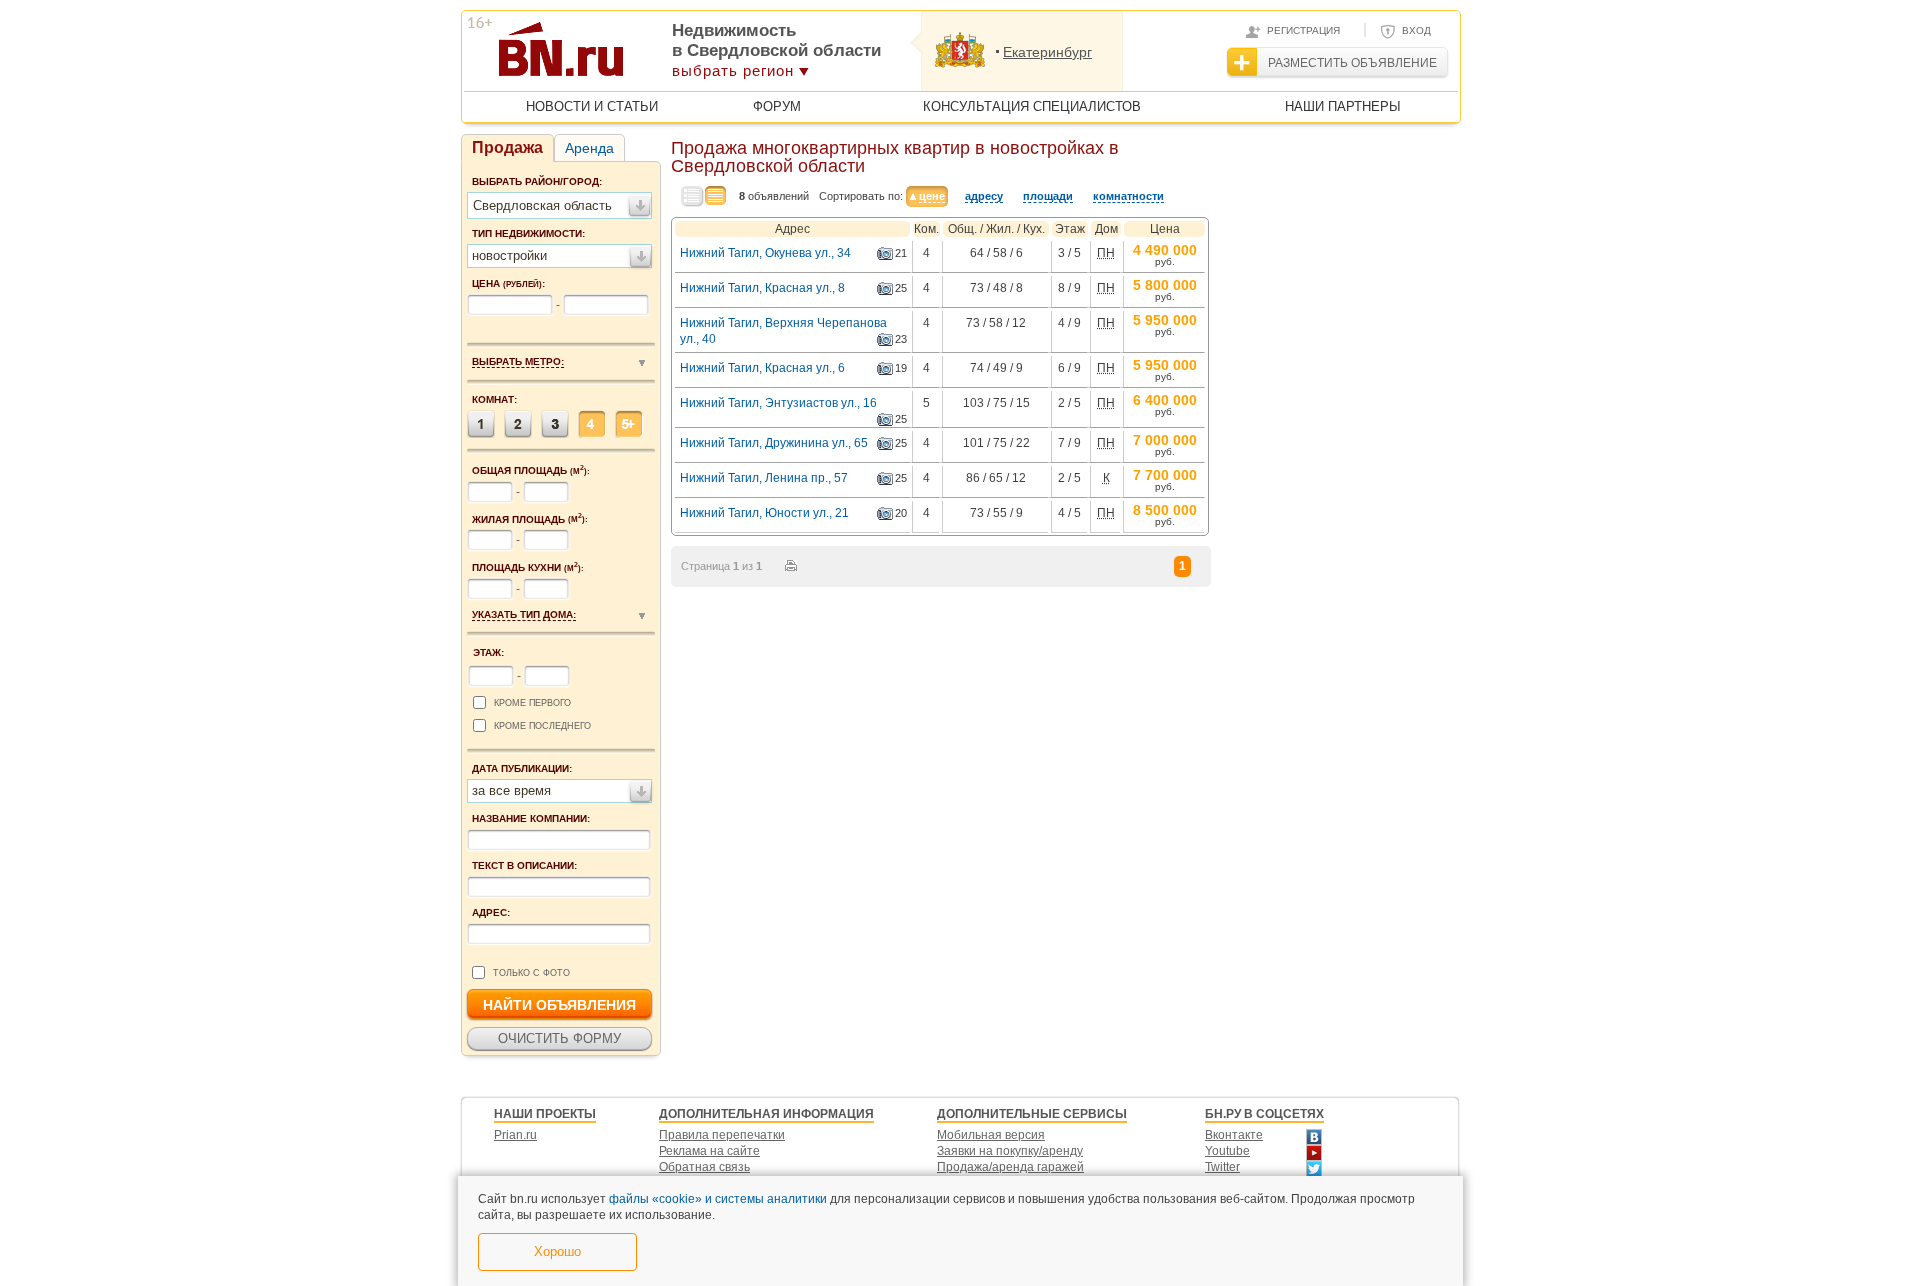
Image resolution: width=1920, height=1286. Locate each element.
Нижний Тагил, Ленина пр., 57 (764, 478)
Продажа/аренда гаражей (1010, 1167)
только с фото (531, 973)
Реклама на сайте (709, 1151)
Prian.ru (515, 1135)
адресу (984, 196)
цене (932, 196)
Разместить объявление (1352, 63)
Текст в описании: (524, 865)
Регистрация (1303, 30)
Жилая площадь (530, 519)
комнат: (494, 399)
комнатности (1128, 196)
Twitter (1222, 1167)
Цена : (508, 283)
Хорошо (557, 1251)
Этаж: (488, 652)
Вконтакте (1234, 1135)
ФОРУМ (777, 106)
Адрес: (491, 912)
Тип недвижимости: (528, 233)
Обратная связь (704, 1167)
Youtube (1227, 1151)
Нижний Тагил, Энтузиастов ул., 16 (778, 403)
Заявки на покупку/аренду (1010, 1151)
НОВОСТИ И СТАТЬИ (592, 106)
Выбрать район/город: (537, 181)
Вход (1416, 30)
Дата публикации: (522, 768)
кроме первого (532, 703)
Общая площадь (531, 470)
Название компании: (531, 818)
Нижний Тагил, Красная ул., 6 (762, 368)
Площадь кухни (528, 567)
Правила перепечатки (722, 1135)
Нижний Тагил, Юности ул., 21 (764, 513)
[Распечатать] (791, 566)
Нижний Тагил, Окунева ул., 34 (765, 253)
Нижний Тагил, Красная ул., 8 (762, 288)
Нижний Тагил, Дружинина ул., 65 (774, 443)
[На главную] (658, 56)
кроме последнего (542, 726)
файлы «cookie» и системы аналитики (718, 1199)
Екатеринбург (1047, 52)
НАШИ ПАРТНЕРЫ (1343, 106)
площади (1048, 196)
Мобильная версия (991, 1135)
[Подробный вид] (692, 196)
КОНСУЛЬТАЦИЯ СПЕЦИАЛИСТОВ (1032, 106)
